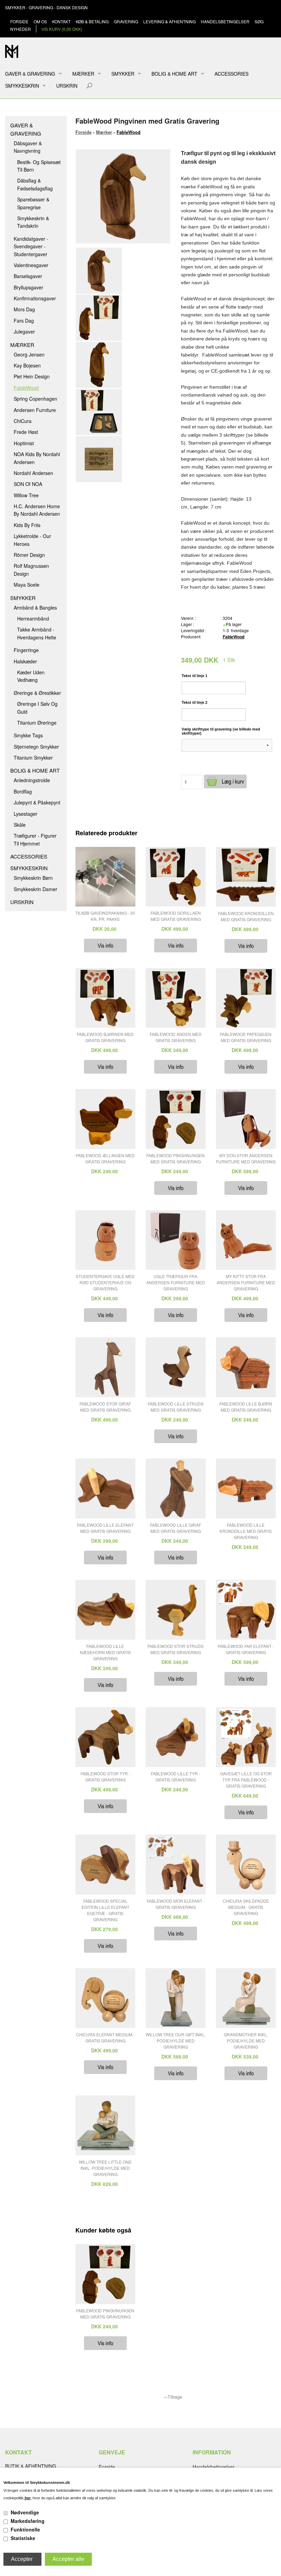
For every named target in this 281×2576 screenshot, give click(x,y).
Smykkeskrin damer (35, 889)
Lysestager (26, 814)
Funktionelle (25, 2529)
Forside (19, 21)
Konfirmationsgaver (35, 298)
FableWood (26, 388)
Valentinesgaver (31, 265)
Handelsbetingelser (225, 21)
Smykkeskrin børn (33, 878)
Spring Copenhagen (35, 399)
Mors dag (24, 309)
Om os (40, 21)
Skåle (20, 825)
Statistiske (23, 2538)
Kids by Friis (27, 525)
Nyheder (21, 29)
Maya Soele (27, 585)
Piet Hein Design (32, 376)
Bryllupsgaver (28, 287)
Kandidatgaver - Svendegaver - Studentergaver (31, 246)
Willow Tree (26, 495)
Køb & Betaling (92, 21)
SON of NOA (28, 484)
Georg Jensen (29, 354)
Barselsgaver (28, 276)
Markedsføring (28, 2521)
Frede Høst (26, 432)
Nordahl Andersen (33, 473)
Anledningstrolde (32, 780)
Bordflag (23, 791)
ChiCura (23, 421)
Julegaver (24, 332)
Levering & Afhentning (169, 21)
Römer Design (29, 555)
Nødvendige (25, 2512)
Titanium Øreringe (37, 723)
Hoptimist (24, 443)
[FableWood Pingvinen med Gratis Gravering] (101, 271)
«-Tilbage (173, 2397)
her (27, 2498)
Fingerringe (26, 650)
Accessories (231, 74)
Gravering (126, 21)
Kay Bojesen (27, 365)
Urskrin (67, 86)
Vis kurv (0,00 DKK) (62, 29)
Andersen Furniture (35, 410)
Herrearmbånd (33, 618)
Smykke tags (28, 735)
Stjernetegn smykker (36, 747)
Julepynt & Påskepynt (37, 802)
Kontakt (61, 21)
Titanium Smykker (33, 758)
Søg (259, 21)
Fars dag (24, 321)
